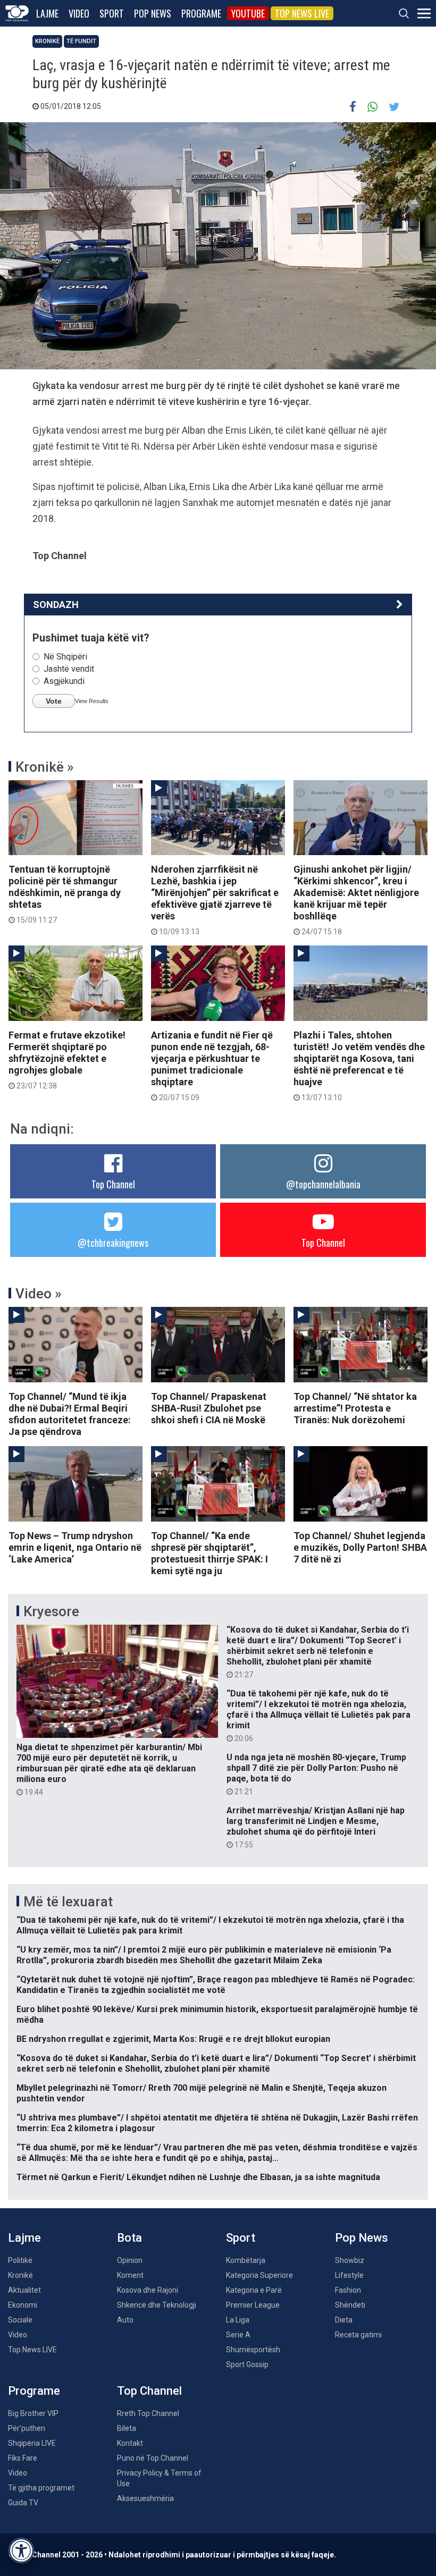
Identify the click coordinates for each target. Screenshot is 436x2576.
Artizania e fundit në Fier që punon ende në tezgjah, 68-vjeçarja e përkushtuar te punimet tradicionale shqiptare (212, 1066)
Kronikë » (45, 767)
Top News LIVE (302, 13)
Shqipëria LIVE (32, 2443)
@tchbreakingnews (113, 1243)
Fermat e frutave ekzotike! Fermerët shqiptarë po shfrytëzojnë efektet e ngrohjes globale (67, 1060)
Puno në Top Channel (153, 2458)
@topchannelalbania (323, 1184)
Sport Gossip (247, 2364)
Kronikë (47, 41)
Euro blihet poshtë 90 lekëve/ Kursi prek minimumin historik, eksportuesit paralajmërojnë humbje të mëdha (217, 2015)
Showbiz (350, 2260)
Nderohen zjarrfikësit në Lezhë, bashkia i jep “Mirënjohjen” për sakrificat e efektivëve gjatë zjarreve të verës (215, 900)
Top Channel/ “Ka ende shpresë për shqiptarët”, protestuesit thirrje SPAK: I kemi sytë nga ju (209, 1553)
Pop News (153, 13)
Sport (112, 13)
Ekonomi (23, 2305)
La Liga (238, 2320)
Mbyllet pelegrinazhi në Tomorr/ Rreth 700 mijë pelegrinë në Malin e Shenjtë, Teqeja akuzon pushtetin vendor (202, 2093)
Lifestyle (349, 2275)
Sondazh (56, 605)
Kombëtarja (246, 2260)
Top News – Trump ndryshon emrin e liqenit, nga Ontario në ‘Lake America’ (75, 1547)
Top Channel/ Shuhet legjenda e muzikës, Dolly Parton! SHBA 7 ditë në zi (360, 1547)
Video (79, 13)
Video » (39, 1294)
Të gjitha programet (41, 2488)
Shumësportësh (253, 2350)
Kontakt (130, 2443)
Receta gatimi (358, 2335)
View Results (92, 701)
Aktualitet (24, 2290)
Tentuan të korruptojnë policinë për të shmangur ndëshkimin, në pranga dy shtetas (65, 894)
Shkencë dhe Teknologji (157, 2305)
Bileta (127, 2428)
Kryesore (51, 1611)
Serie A (238, 2335)
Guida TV (23, 2503)
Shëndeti (350, 2305)
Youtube (248, 13)
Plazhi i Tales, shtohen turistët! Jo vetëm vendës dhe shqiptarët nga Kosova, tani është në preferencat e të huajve (359, 1066)
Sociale (20, 2320)
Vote (54, 701)
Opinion (130, 2260)
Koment (130, 2275)
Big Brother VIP (33, 2413)
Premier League (253, 2305)
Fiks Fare (23, 2458)
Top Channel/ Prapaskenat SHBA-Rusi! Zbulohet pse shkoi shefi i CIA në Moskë (209, 1408)
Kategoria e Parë (254, 2290)
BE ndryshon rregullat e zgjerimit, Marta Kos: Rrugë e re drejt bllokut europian (173, 2039)
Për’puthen (27, 2428)
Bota (129, 2238)
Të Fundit (81, 41)
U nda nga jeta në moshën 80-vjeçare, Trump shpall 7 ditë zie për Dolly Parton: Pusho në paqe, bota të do (316, 1774)
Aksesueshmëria (145, 2498)
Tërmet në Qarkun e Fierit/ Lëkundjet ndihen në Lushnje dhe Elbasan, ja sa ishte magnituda (198, 2177)
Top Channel (113, 1184)
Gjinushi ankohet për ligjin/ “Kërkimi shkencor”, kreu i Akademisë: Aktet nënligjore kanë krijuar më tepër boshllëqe (356, 900)
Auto (125, 2320)
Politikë (20, 2260)
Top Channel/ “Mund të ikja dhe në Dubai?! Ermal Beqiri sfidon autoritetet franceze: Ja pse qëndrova (70, 1414)
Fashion (348, 2290)
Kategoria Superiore (259, 2275)
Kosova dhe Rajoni (148, 2290)
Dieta (344, 2320)
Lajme (47, 13)
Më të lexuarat (68, 1902)
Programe (201, 13)
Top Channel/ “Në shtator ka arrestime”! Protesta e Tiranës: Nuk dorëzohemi (355, 1408)
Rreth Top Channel (148, 2413)
